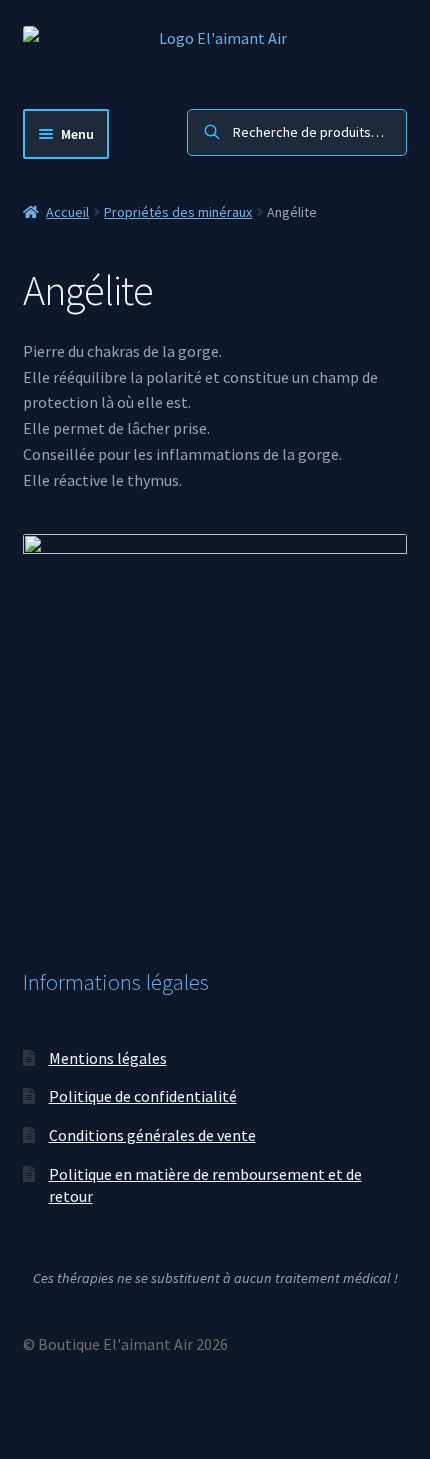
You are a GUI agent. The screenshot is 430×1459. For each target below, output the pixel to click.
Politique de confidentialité (143, 1096)
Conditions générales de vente (152, 1135)
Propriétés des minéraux (178, 212)
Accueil (67, 212)
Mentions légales (108, 1058)
